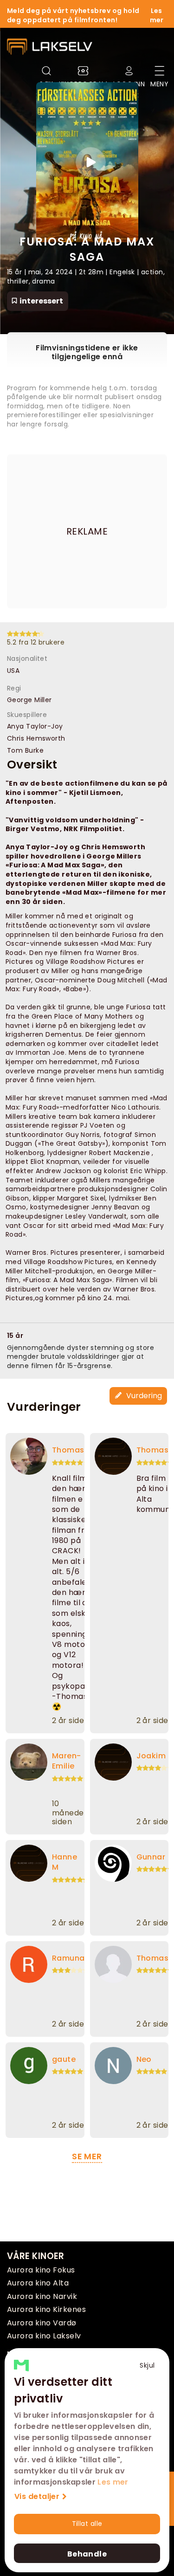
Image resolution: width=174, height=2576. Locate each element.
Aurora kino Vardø (42, 2323)
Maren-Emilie (67, 1761)
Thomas (68, 1450)
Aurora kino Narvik (42, 2296)
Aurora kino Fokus (41, 2270)
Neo (144, 2059)
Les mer (113, 2482)
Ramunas (71, 1958)
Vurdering (143, 1396)
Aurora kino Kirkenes (46, 2309)
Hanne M (64, 1862)
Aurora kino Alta (38, 2283)
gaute (64, 2059)
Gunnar (151, 1857)
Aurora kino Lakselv (44, 2336)
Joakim (151, 1756)
